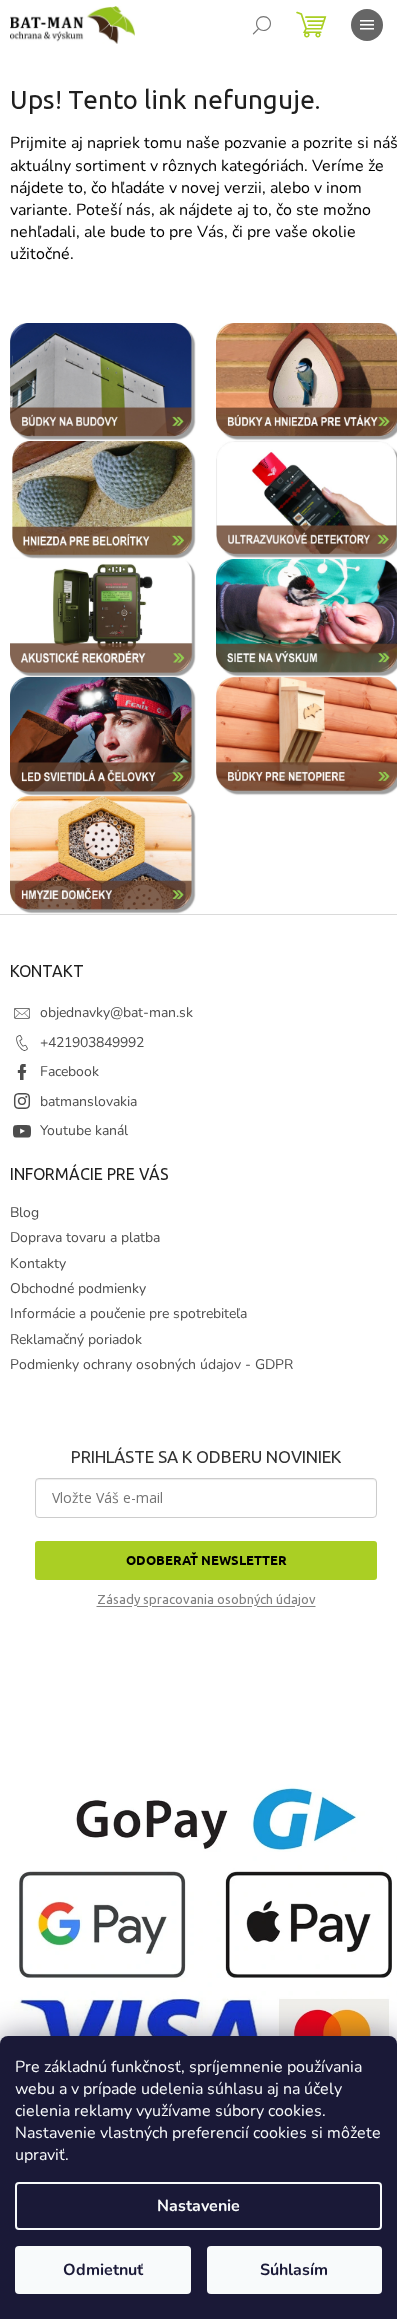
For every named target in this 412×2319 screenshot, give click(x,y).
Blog (24, 1212)
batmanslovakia (88, 1101)
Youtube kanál (84, 1130)
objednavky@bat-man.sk (116, 1012)
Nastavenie (198, 2206)
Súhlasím (294, 2270)
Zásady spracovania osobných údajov (206, 1599)
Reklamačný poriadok (76, 1339)
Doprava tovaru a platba (85, 1237)
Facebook (69, 1071)
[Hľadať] (262, 25)
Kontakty (38, 1263)
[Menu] (367, 25)
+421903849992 (92, 1042)
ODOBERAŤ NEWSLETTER (206, 1559)
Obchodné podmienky (78, 1288)
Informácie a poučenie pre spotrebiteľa (128, 1313)
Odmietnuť (103, 2270)
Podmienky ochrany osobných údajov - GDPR (151, 1364)
